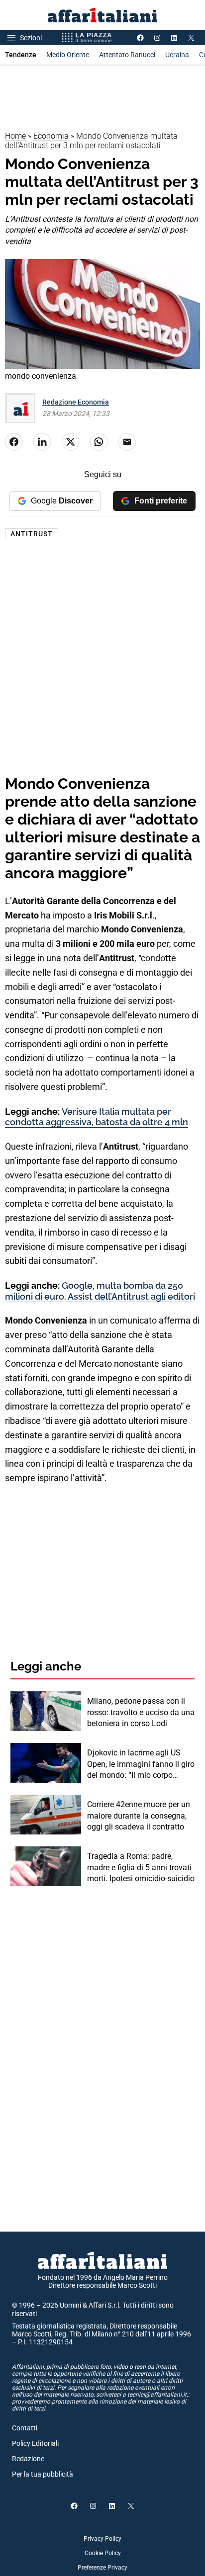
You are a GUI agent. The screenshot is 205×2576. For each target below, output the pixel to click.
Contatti (25, 2428)
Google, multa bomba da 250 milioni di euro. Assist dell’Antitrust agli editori (100, 1291)
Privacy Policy (102, 2539)
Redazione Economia (76, 402)
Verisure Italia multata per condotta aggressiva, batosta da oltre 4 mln (97, 1117)
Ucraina (177, 55)
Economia (51, 136)
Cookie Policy (103, 2553)
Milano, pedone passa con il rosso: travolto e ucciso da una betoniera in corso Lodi (141, 1712)
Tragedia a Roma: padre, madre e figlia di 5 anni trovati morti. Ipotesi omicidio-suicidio (141, 1867)
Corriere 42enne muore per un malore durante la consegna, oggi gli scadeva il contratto (139, 1816)
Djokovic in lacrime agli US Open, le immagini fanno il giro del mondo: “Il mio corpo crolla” (141, 1764)
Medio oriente (68, 55)
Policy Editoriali (35, 2443)
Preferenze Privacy (102, 2568)
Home (15, 136)
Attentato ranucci (127, 55)
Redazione (28, 2459)
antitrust (32, 534)
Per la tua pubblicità (43, 2474)
